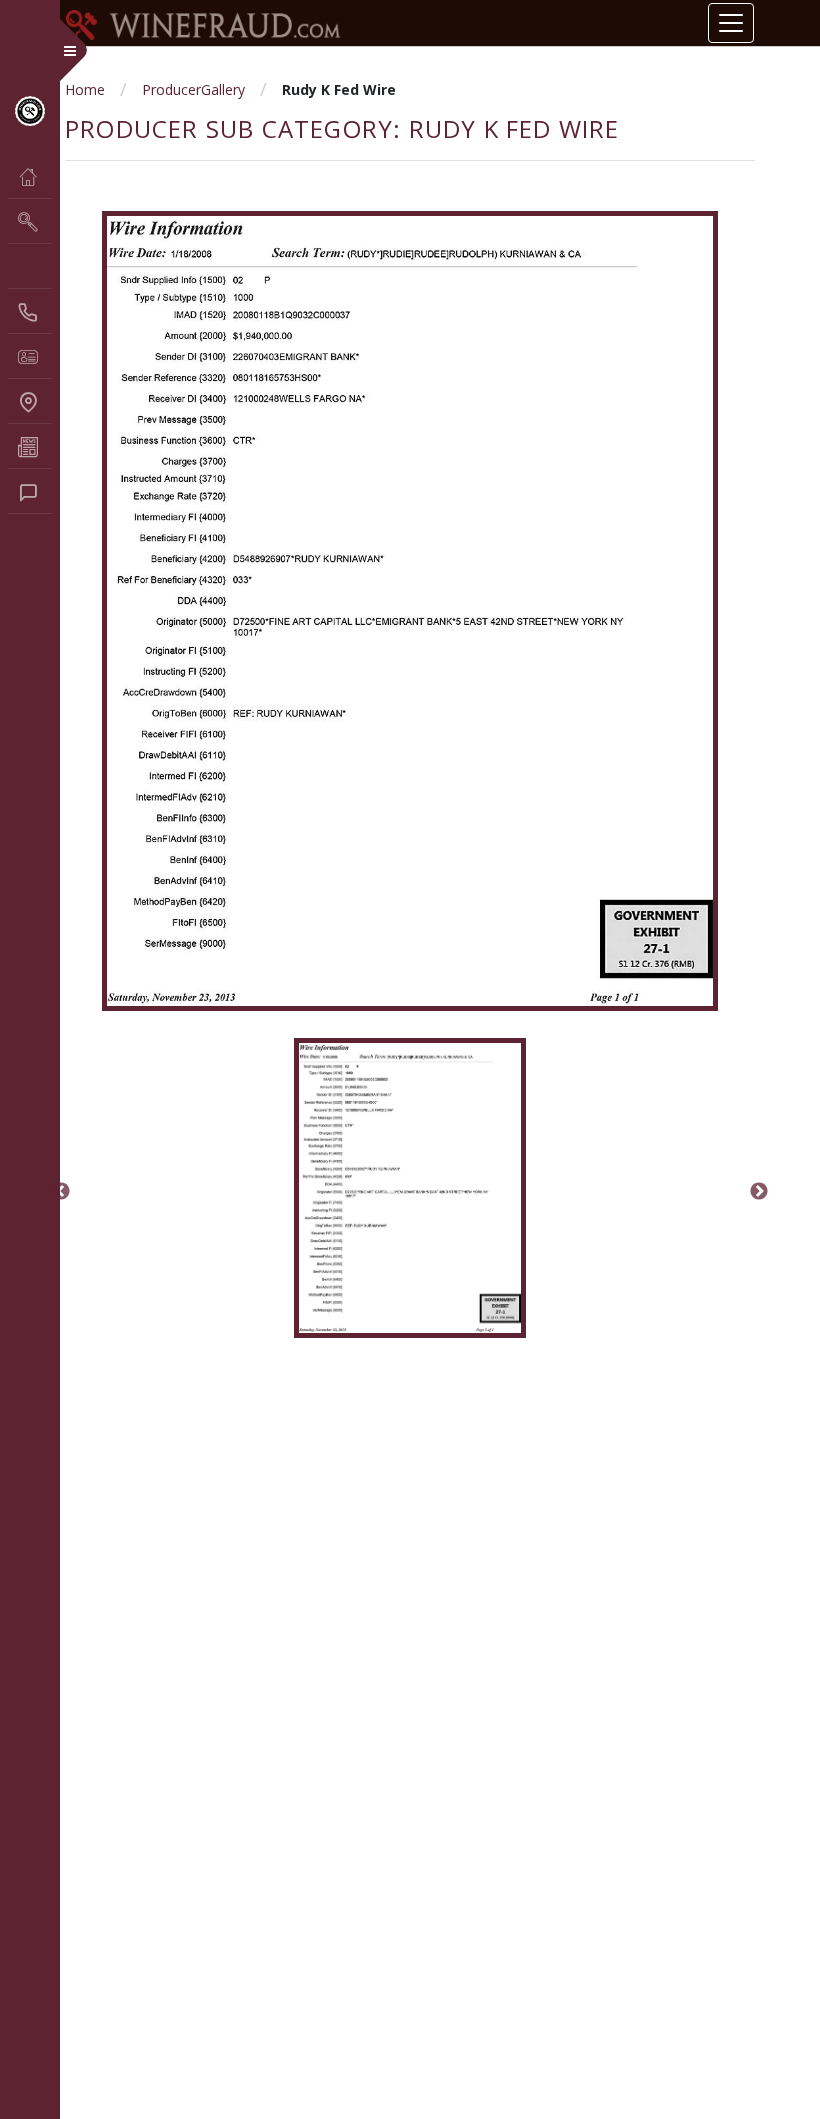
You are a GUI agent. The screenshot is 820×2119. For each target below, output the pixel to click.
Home (85, 89)
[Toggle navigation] (731, 23)
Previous (61, 1192)
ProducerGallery (193, 89)
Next (759, 1192)
